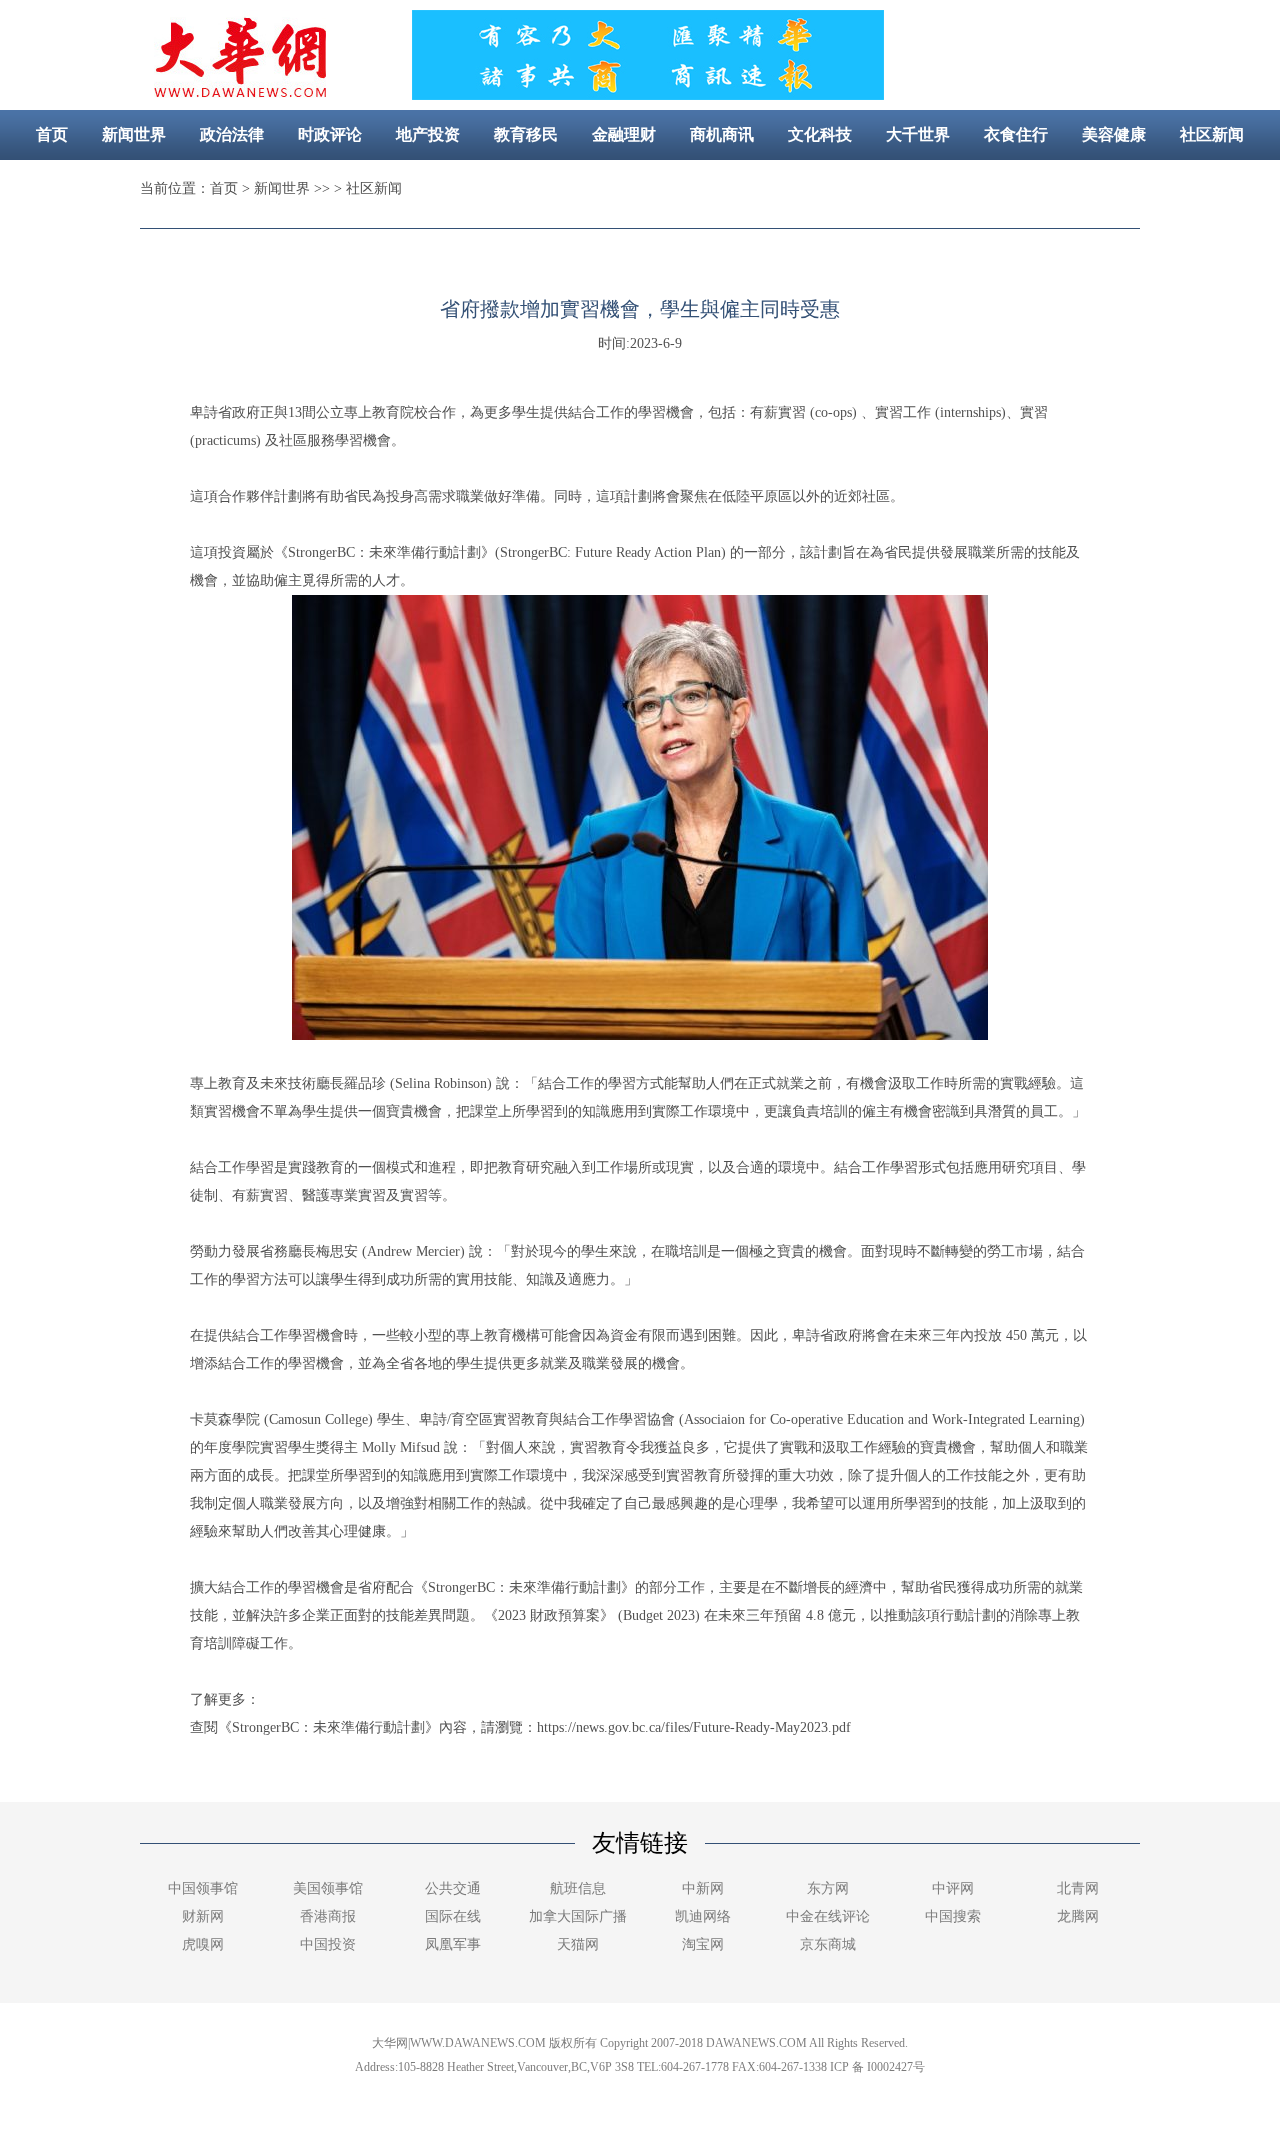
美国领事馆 (328, 1888)
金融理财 (624, 134)
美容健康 (1114, 134)
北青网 (1078, 1888)
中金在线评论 (828, 1916)
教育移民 (526, 134)
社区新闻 (1212, 134)
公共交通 (453, 1888)
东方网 (828, 1888)
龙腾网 (1078, 1916)
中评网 (953, 1888)
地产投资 (428, 134)
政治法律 (232, 134)
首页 (52, 134)
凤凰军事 (453, 1944)
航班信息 (578, 1888)
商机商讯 (722, 134)
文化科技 (820, 134)
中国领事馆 (203, 1888)
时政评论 (330, 134)
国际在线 (453, 1916)
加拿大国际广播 (578, 1916)
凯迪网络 (703, 1916)
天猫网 (578, 1944)
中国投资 (328, 1944)
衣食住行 (1016, 134)
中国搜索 (953, 1916)
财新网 (203, 1916)
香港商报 (328, 1916)
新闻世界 (134, 134)
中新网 (703, 1888)
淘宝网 (703, 1944)
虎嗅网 (203, 1944)
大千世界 (918, 134)
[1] (647, 94)
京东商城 (828, 1944)
